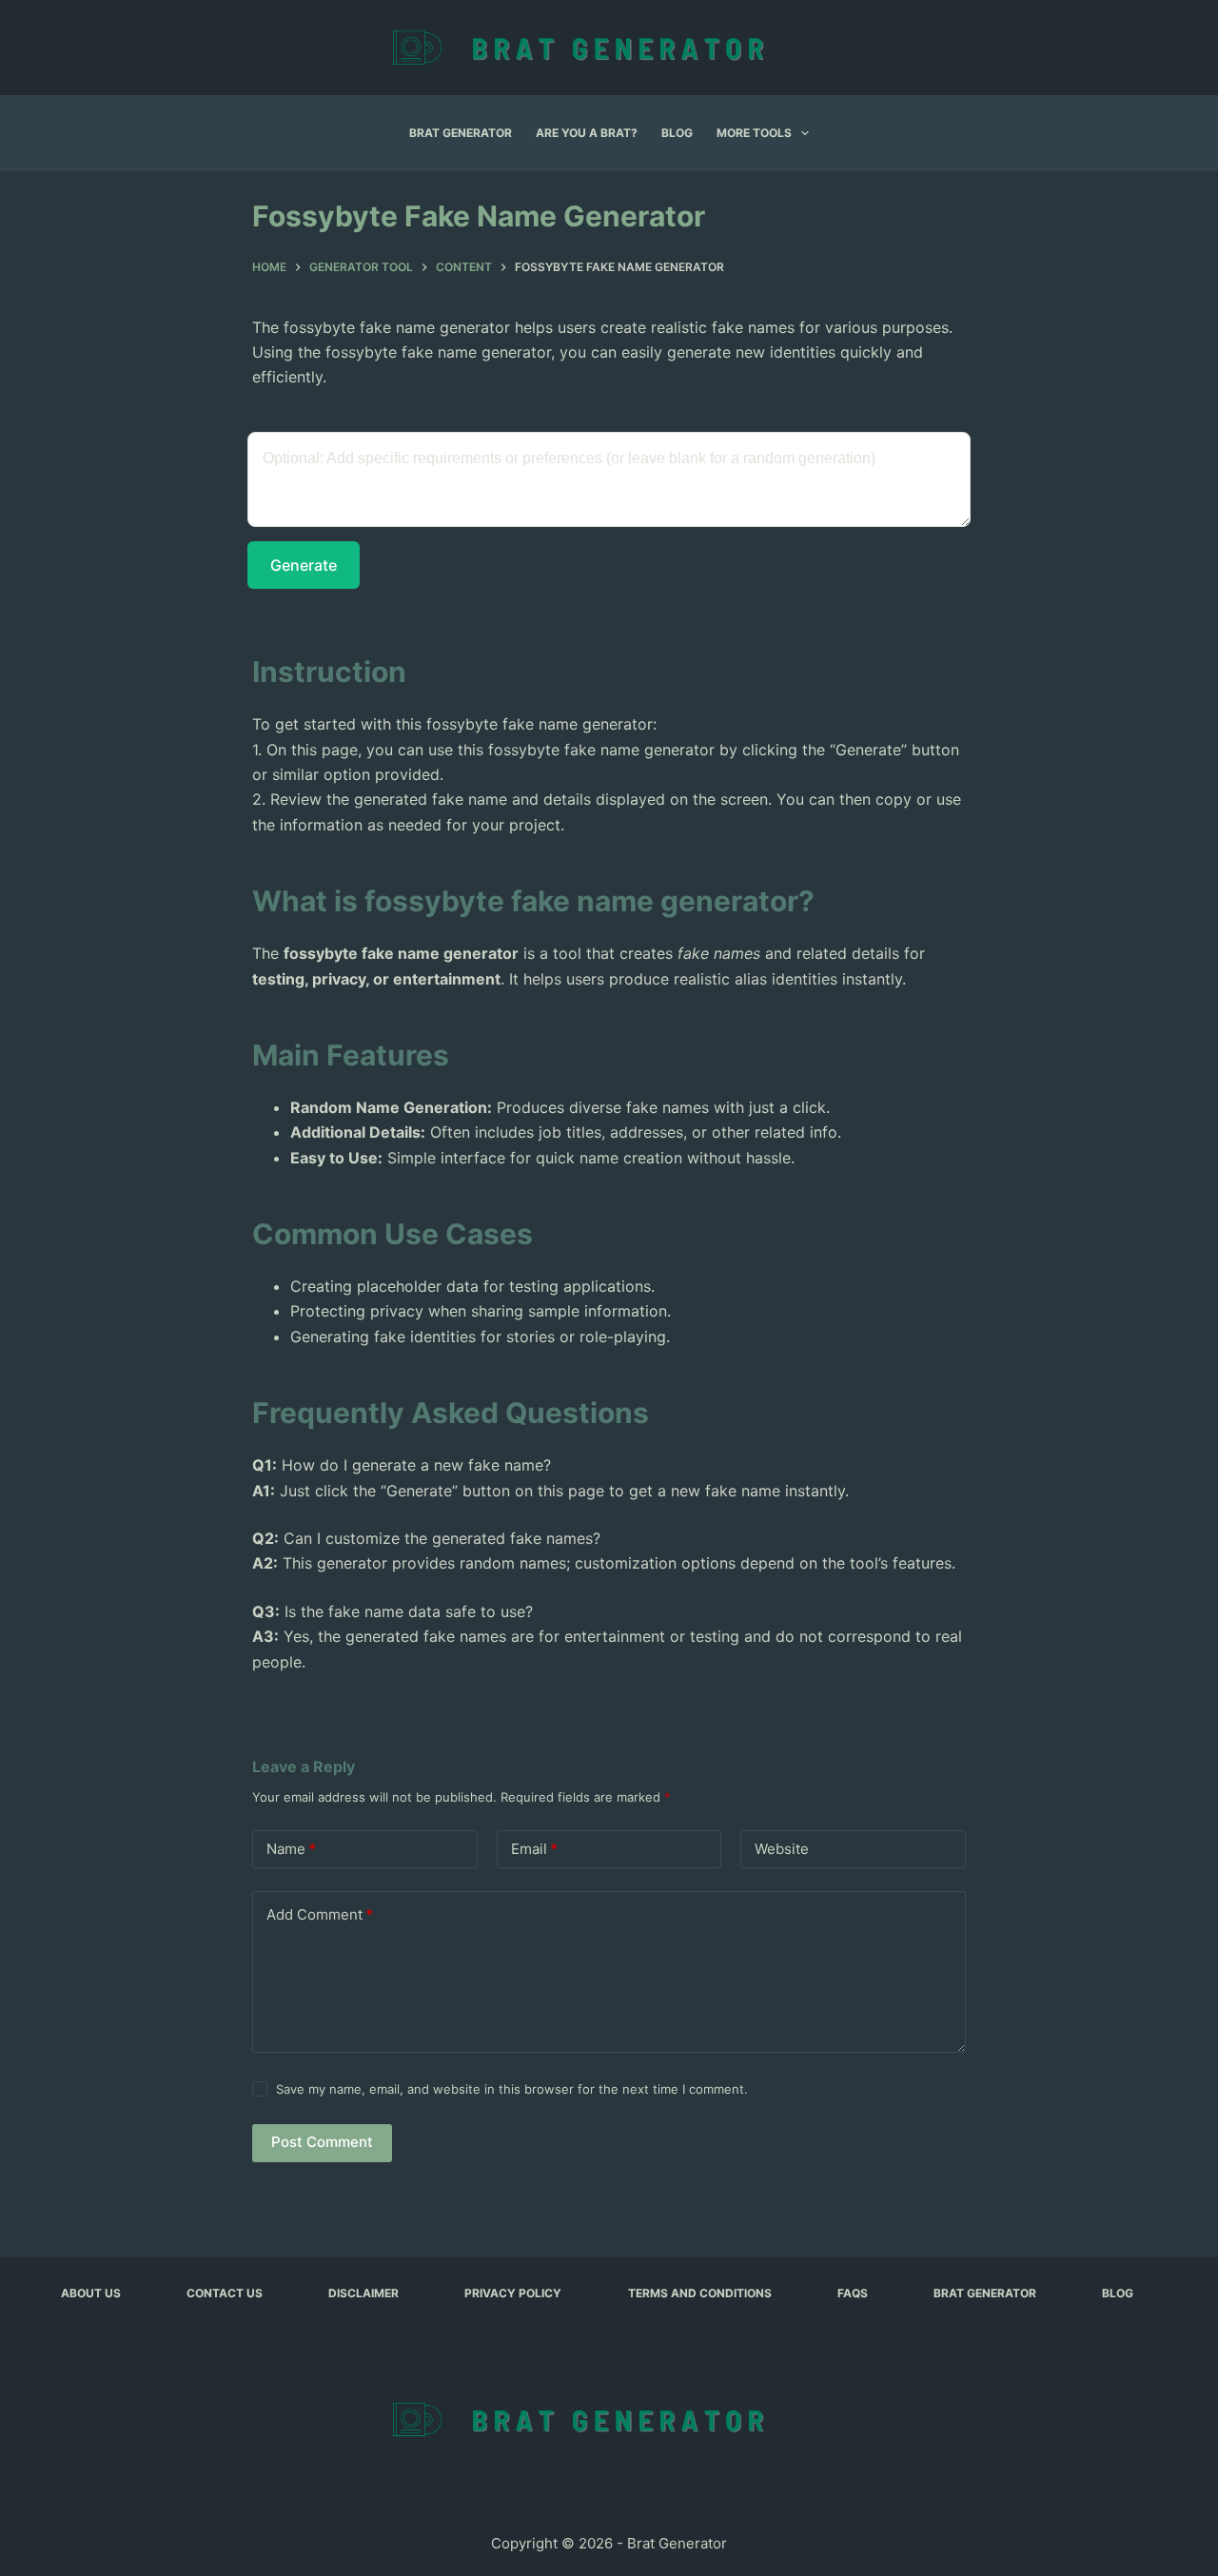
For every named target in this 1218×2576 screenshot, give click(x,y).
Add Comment (320, 1914)
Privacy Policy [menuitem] (513, 2293)
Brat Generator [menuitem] (461, 133)
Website (782, 1849)
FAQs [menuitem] (853, 2293)
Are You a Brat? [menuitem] (587, 133)
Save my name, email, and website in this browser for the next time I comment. (512, 2089)
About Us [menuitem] (91, 2293)
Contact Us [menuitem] (225, 2293)
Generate (304, 565)
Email (534, 1849)
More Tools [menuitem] (754, 133)
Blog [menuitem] (677, 133)
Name (291, 1849)
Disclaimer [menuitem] (363, 2293)
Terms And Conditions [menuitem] (700, 2293)
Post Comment (322, 2142)
